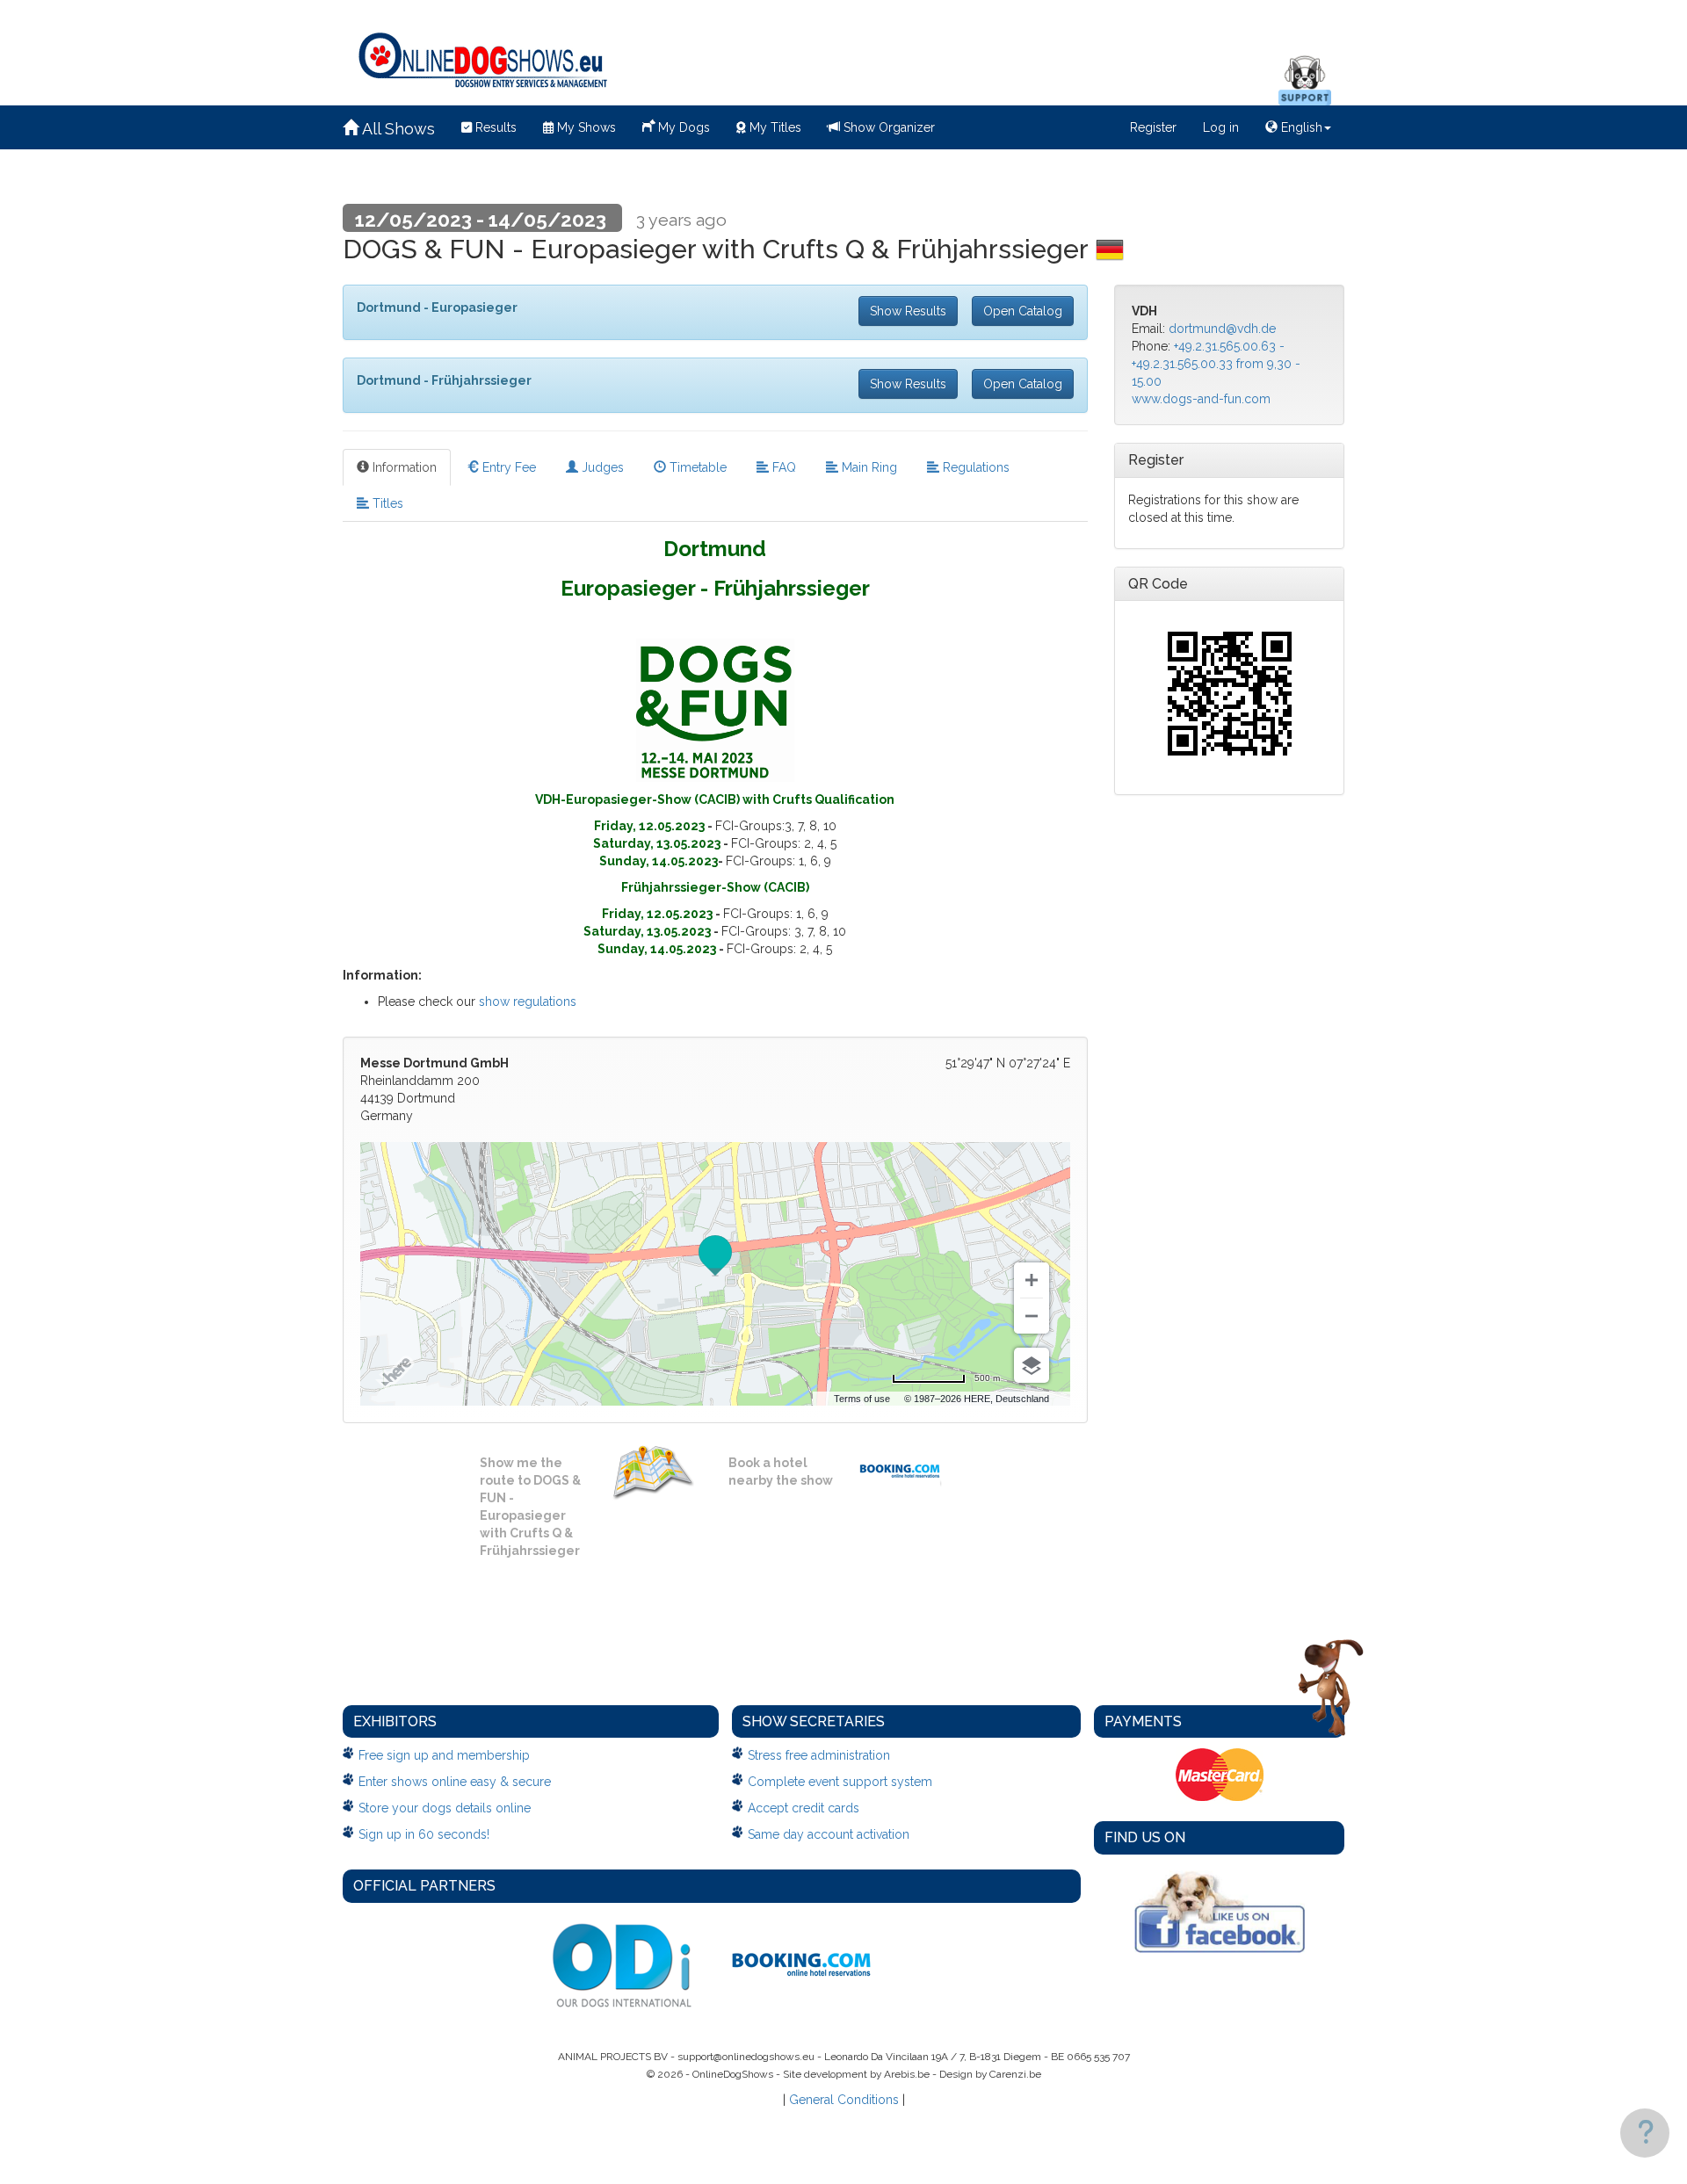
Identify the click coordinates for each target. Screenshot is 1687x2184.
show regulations (528, 1002)
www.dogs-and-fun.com (1201, 399)
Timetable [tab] (696, 467)
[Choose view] (1032, 1365)
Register (1153, 127)
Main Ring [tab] (868, 467)
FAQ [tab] (782, 467)
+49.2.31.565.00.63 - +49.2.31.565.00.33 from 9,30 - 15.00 (1216, 364)
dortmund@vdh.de (1222, 329)
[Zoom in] (1032, 1280)
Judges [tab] (601, 467)
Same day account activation (829, 1834)
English (1300, 127)
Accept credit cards (804, 1808)
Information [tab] (403, 467)
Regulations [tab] (974, 467)
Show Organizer (887, 127)
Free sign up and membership (444, 1755)
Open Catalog (1023, 311)
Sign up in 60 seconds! (424, 1834)
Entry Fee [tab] (507, 467)
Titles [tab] (386, 503)
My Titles (774, 127)
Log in (1221, 127)
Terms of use (862, 1399)
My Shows (585, 127)
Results (494, 127)
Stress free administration (819, 1755)
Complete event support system (840, 1782)
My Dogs (682, 127)
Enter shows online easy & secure (455, 1782)
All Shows (397, 129)
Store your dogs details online (445, 1808)
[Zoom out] (1032, 1316)
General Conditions (844, 2100)
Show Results (908, 311)
